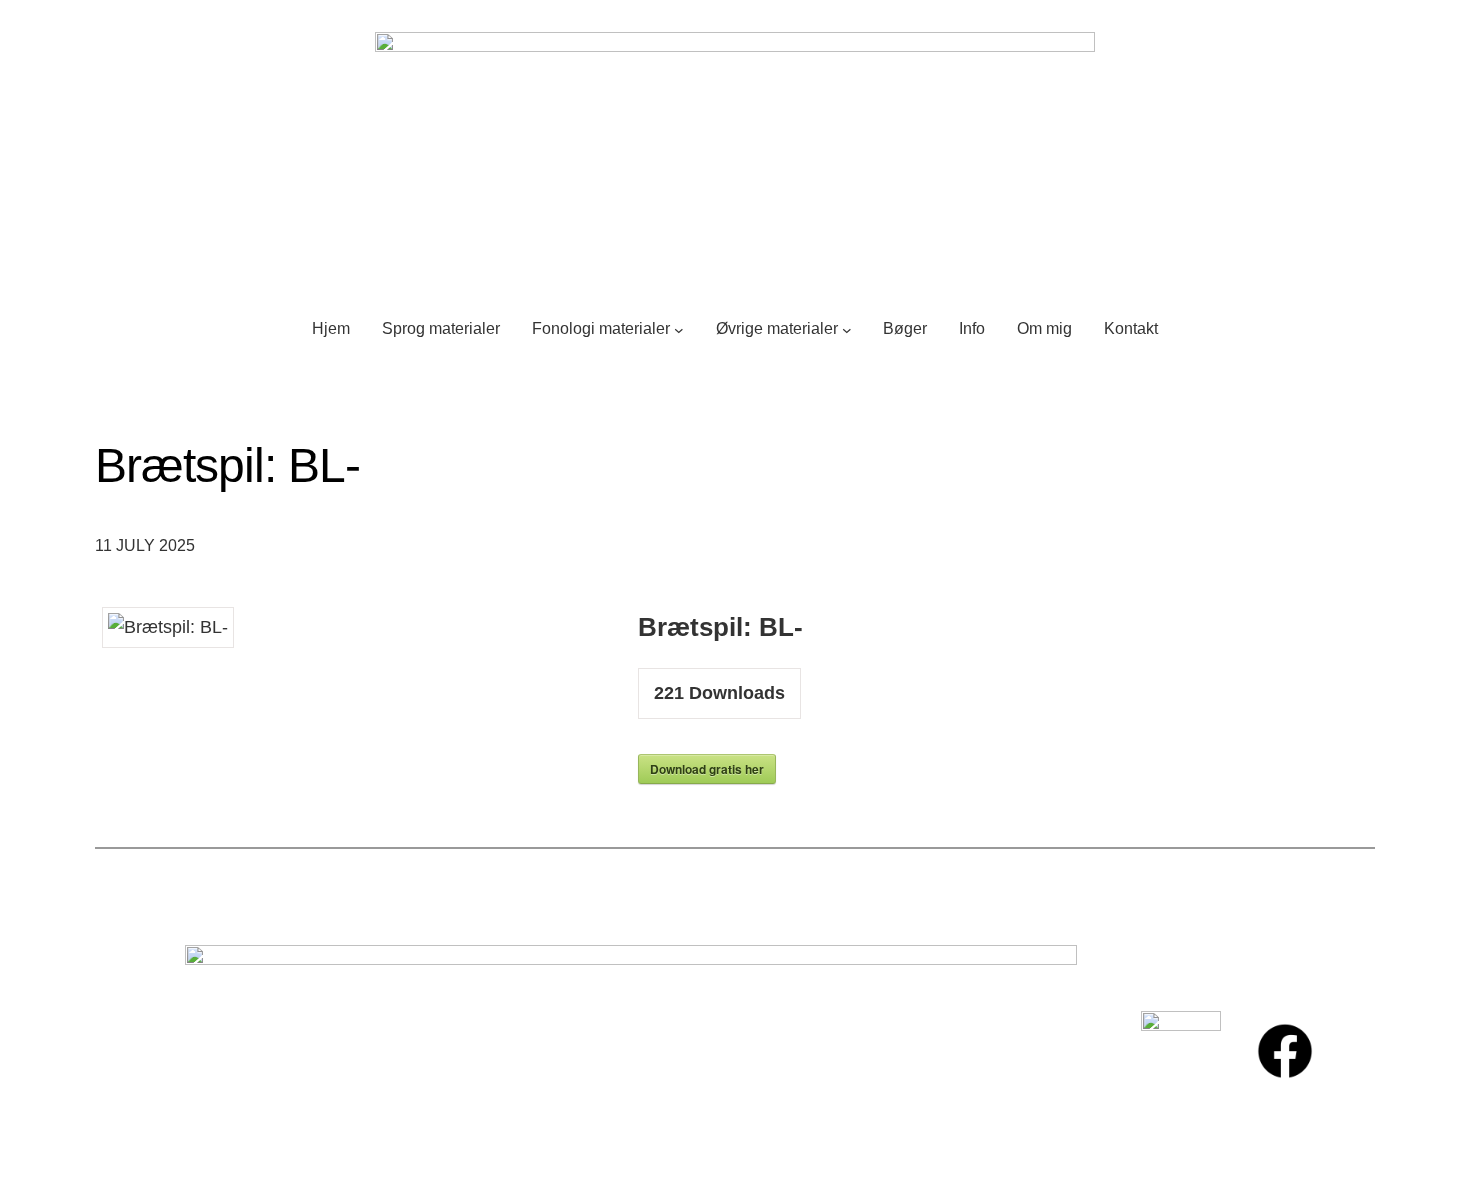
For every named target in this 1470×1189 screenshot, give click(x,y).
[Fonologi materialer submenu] (679, 329)
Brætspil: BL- (228, 465)
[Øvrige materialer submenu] (847, 329)
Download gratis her (707, 769)
